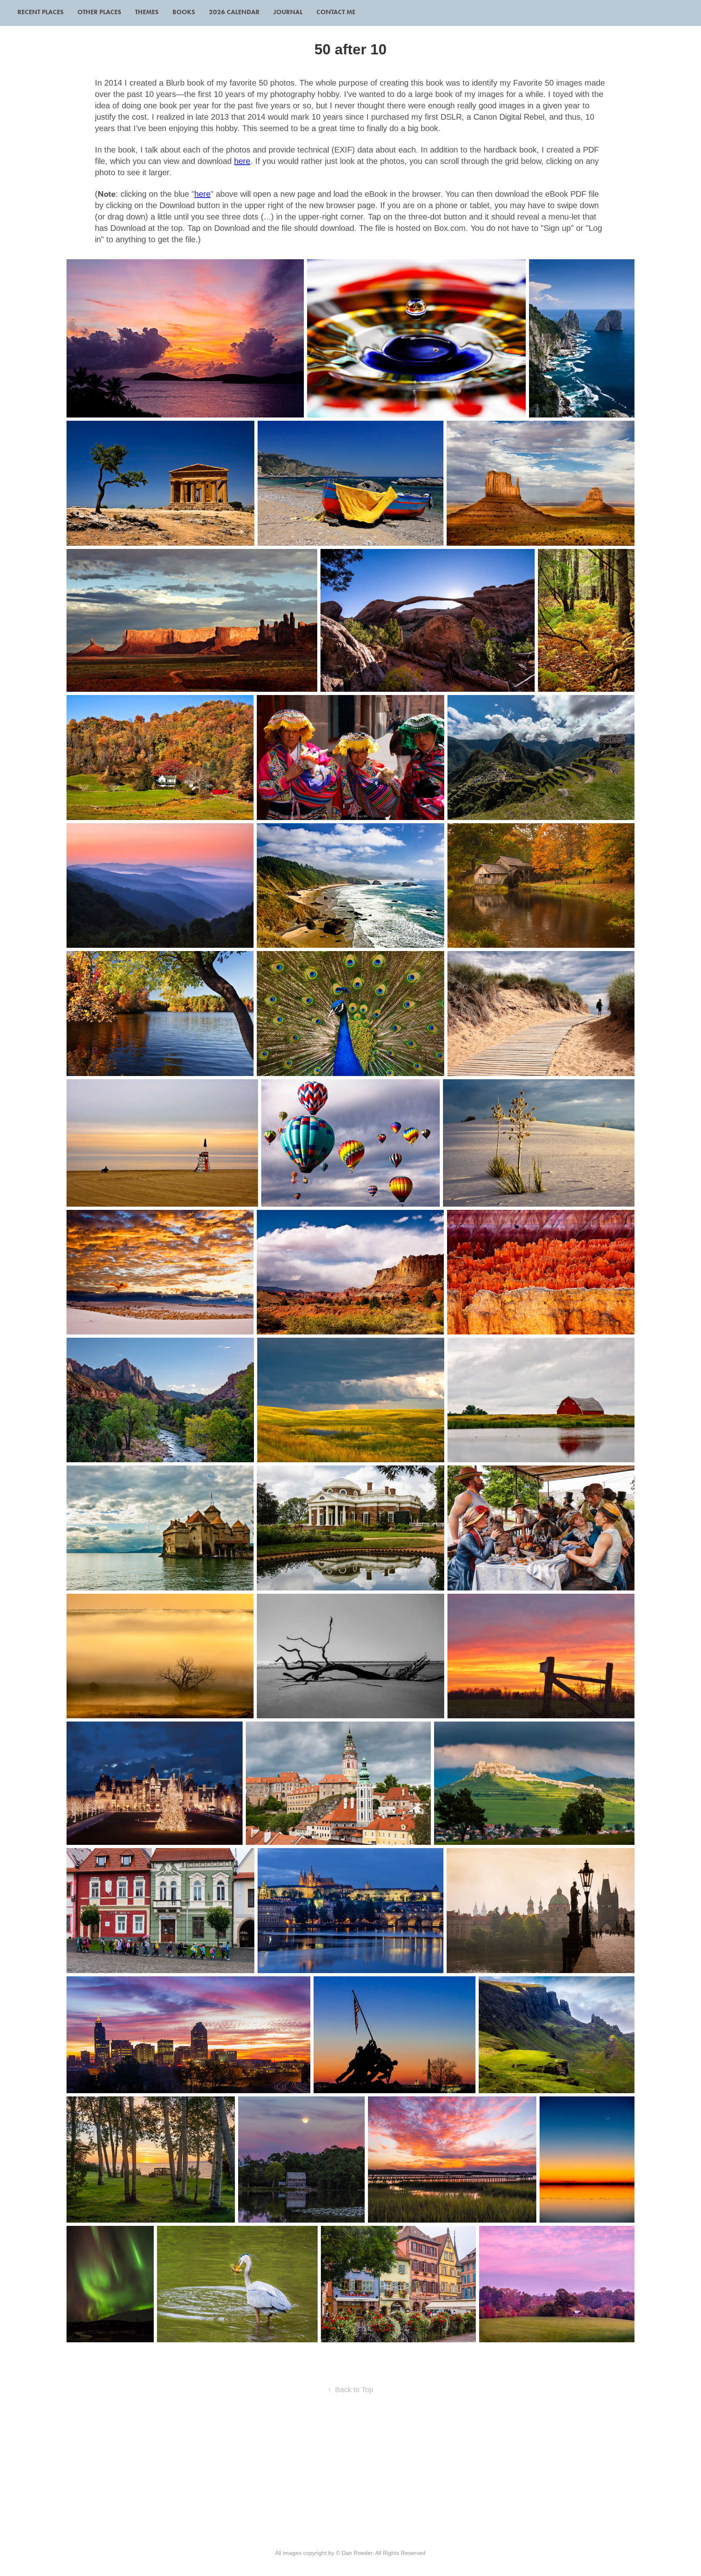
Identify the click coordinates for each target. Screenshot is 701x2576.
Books (184, 12)
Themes (147, 12)
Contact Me (336, 12)
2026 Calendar (234, 12)
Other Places (99, 12)
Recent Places (41, 12)
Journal (288, 12)
